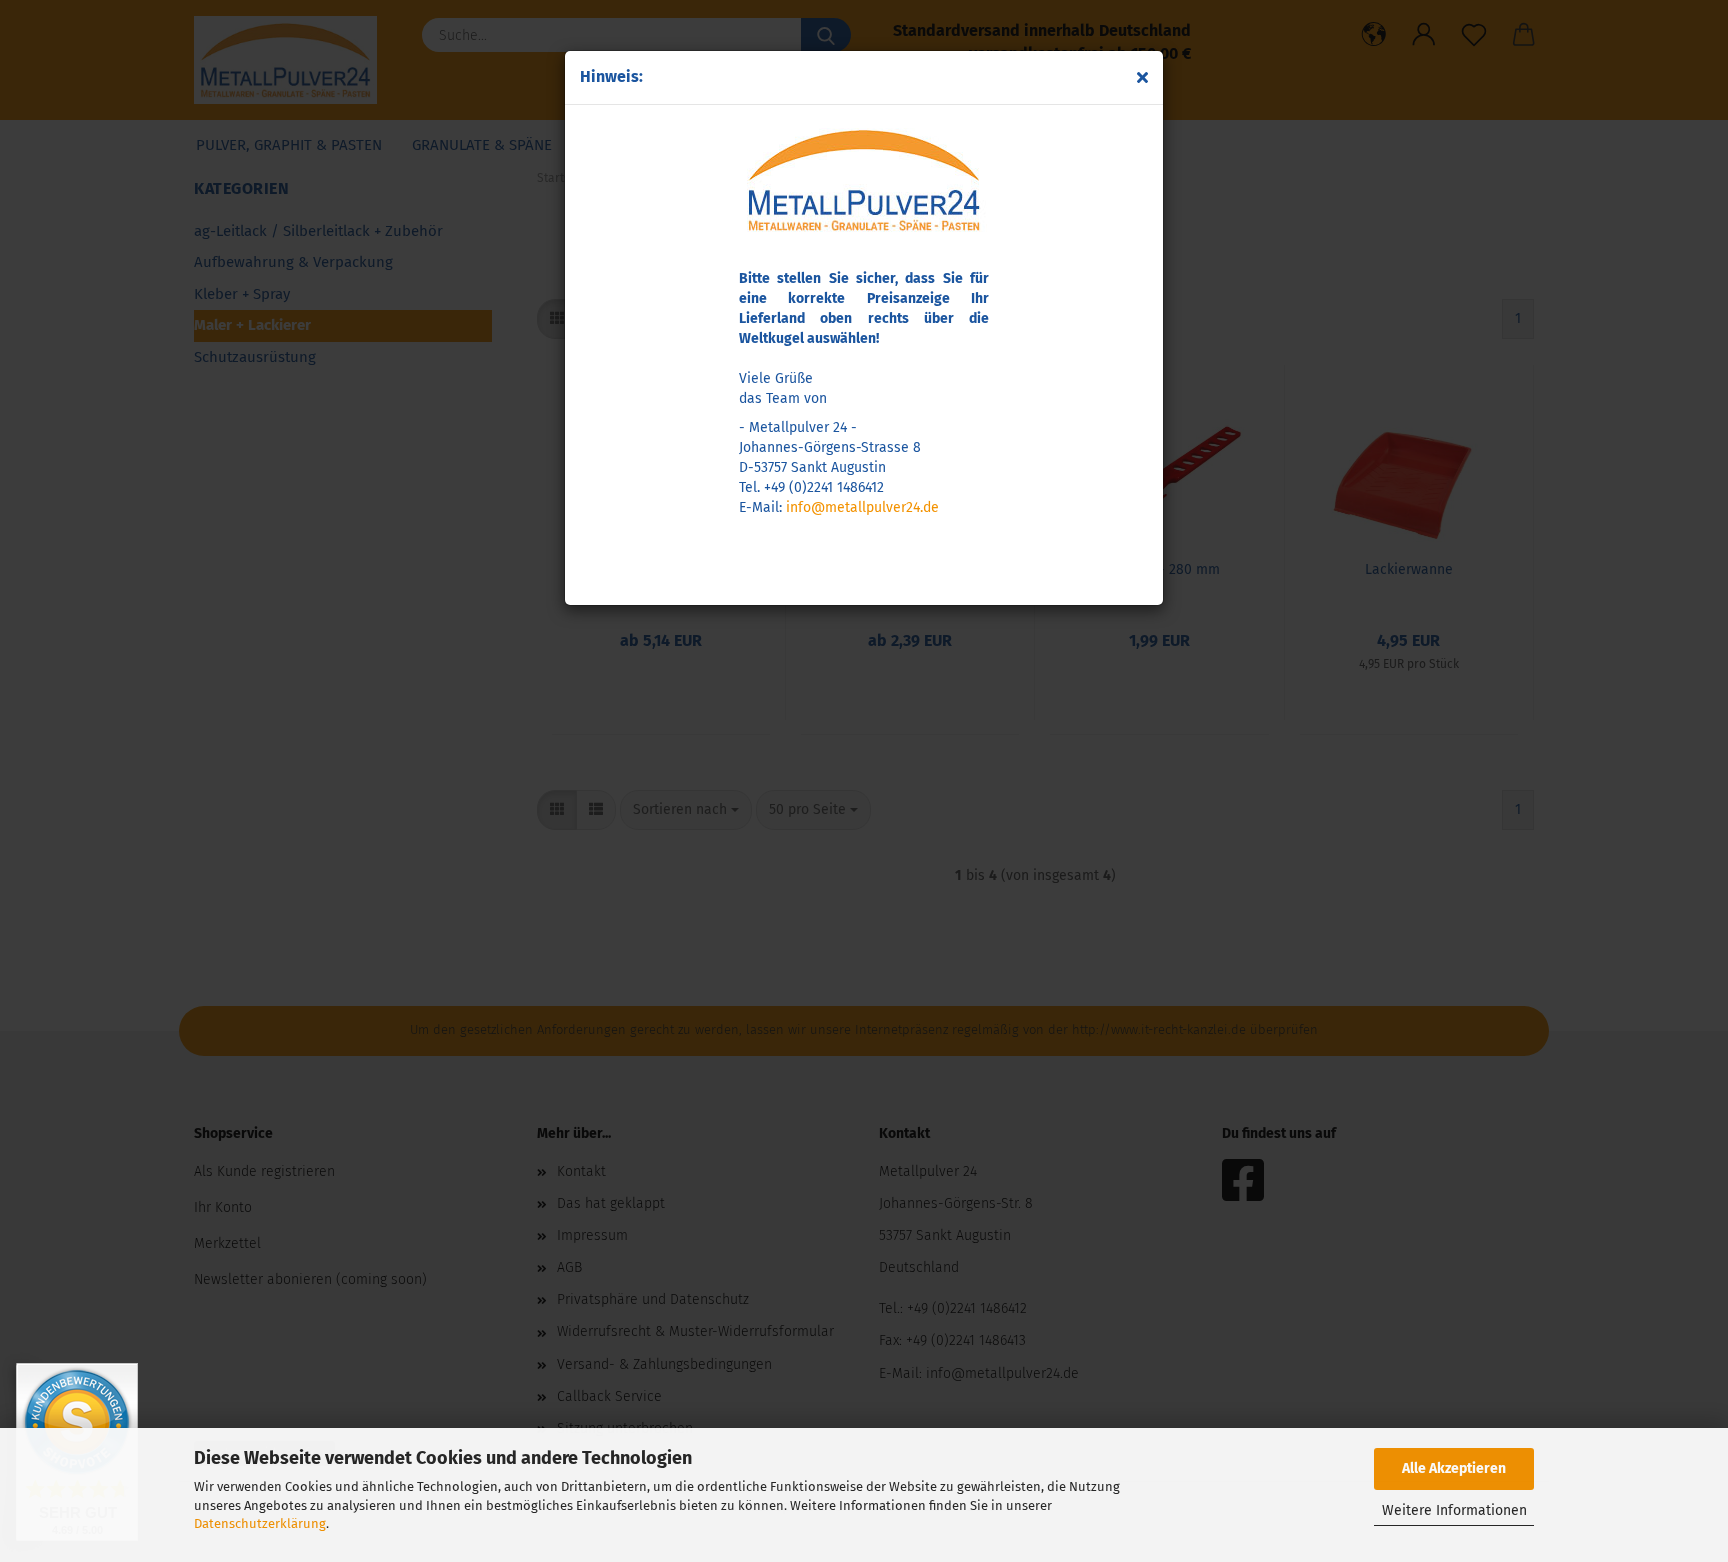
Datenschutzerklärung (260, 1523)
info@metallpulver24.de (862, 507)
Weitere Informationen (1454, 1510)
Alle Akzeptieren (1454, 1468)
